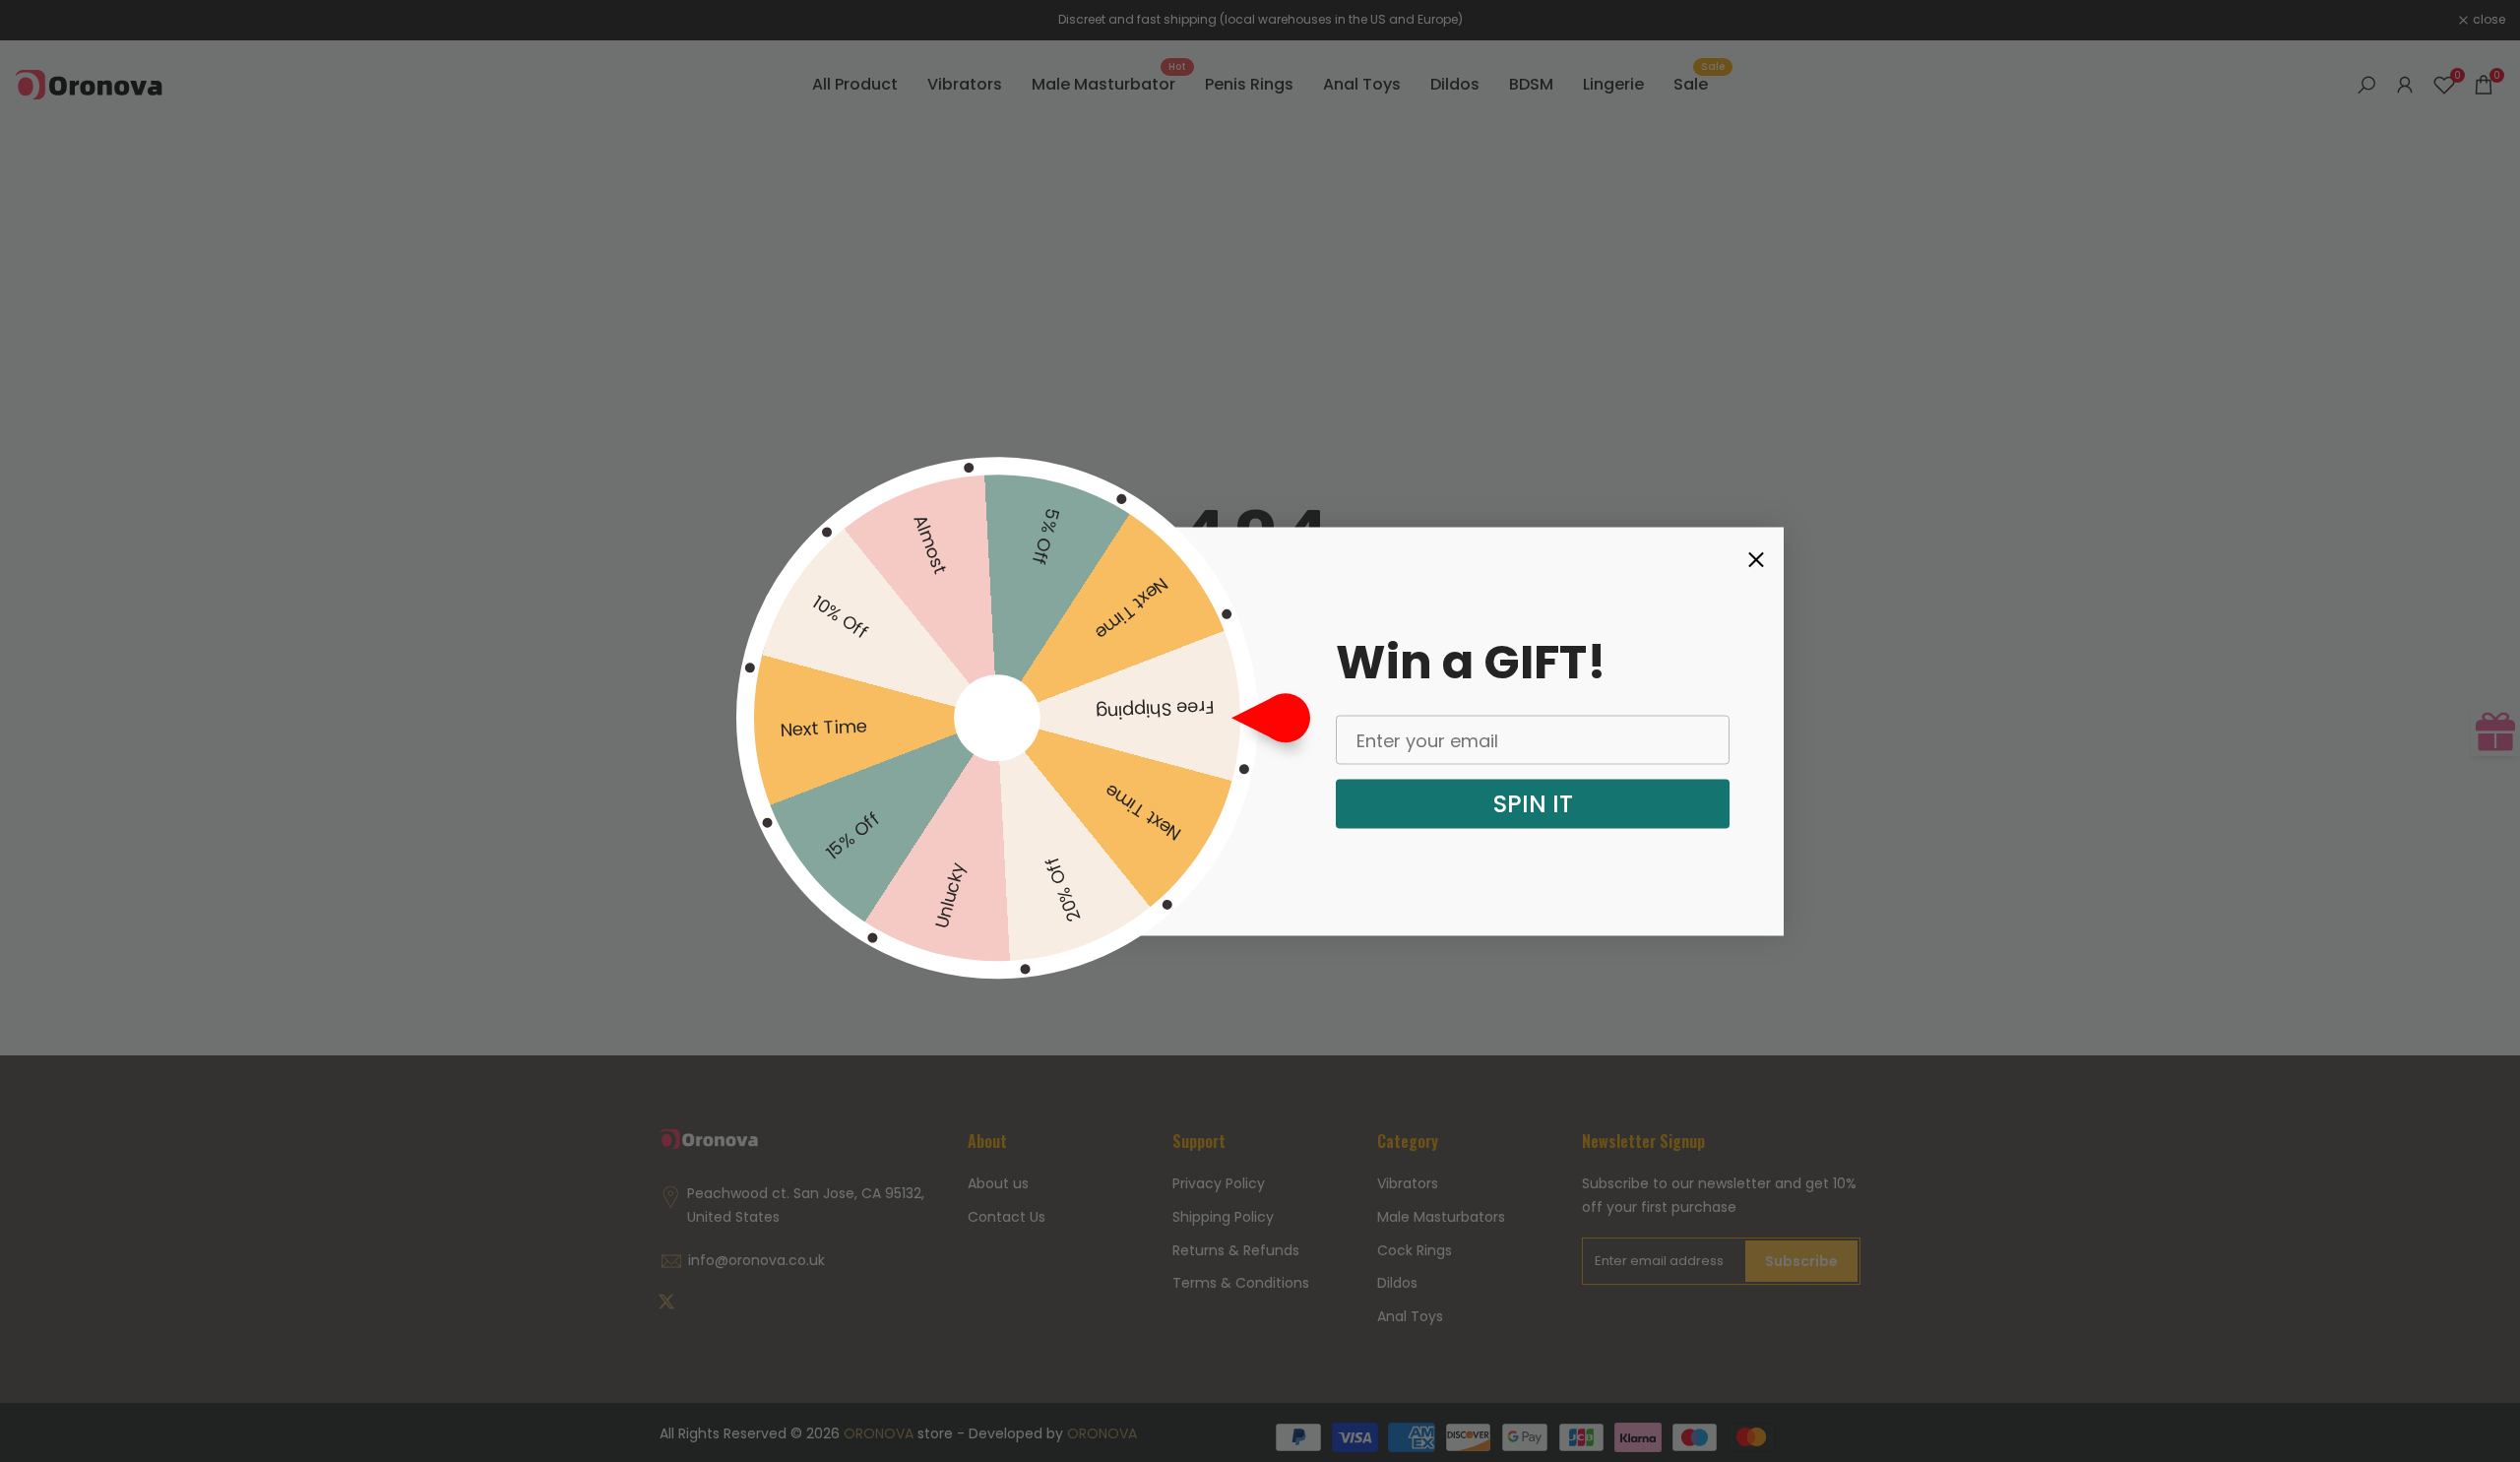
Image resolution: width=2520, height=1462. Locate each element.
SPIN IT (1533, 804)
